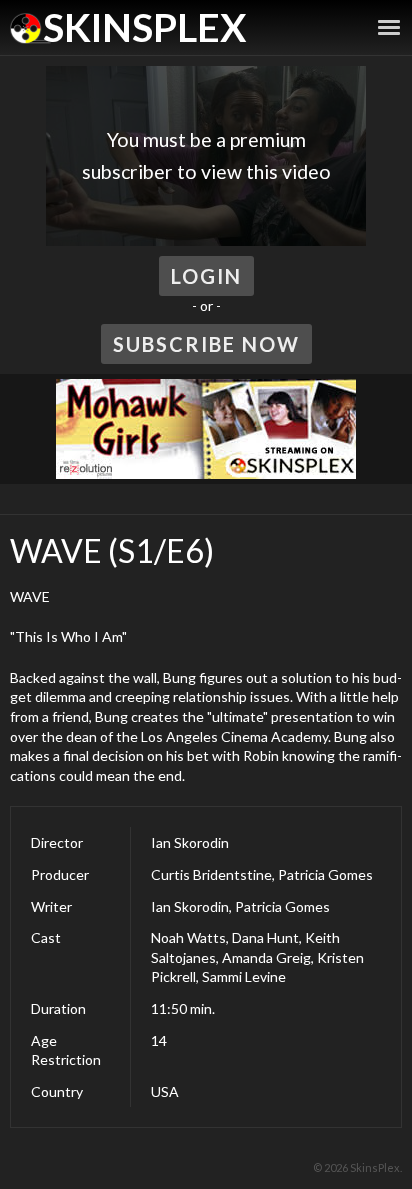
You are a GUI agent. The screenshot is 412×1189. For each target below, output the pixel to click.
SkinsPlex (144, 27)
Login (206, 276)
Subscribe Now (206, 344)
